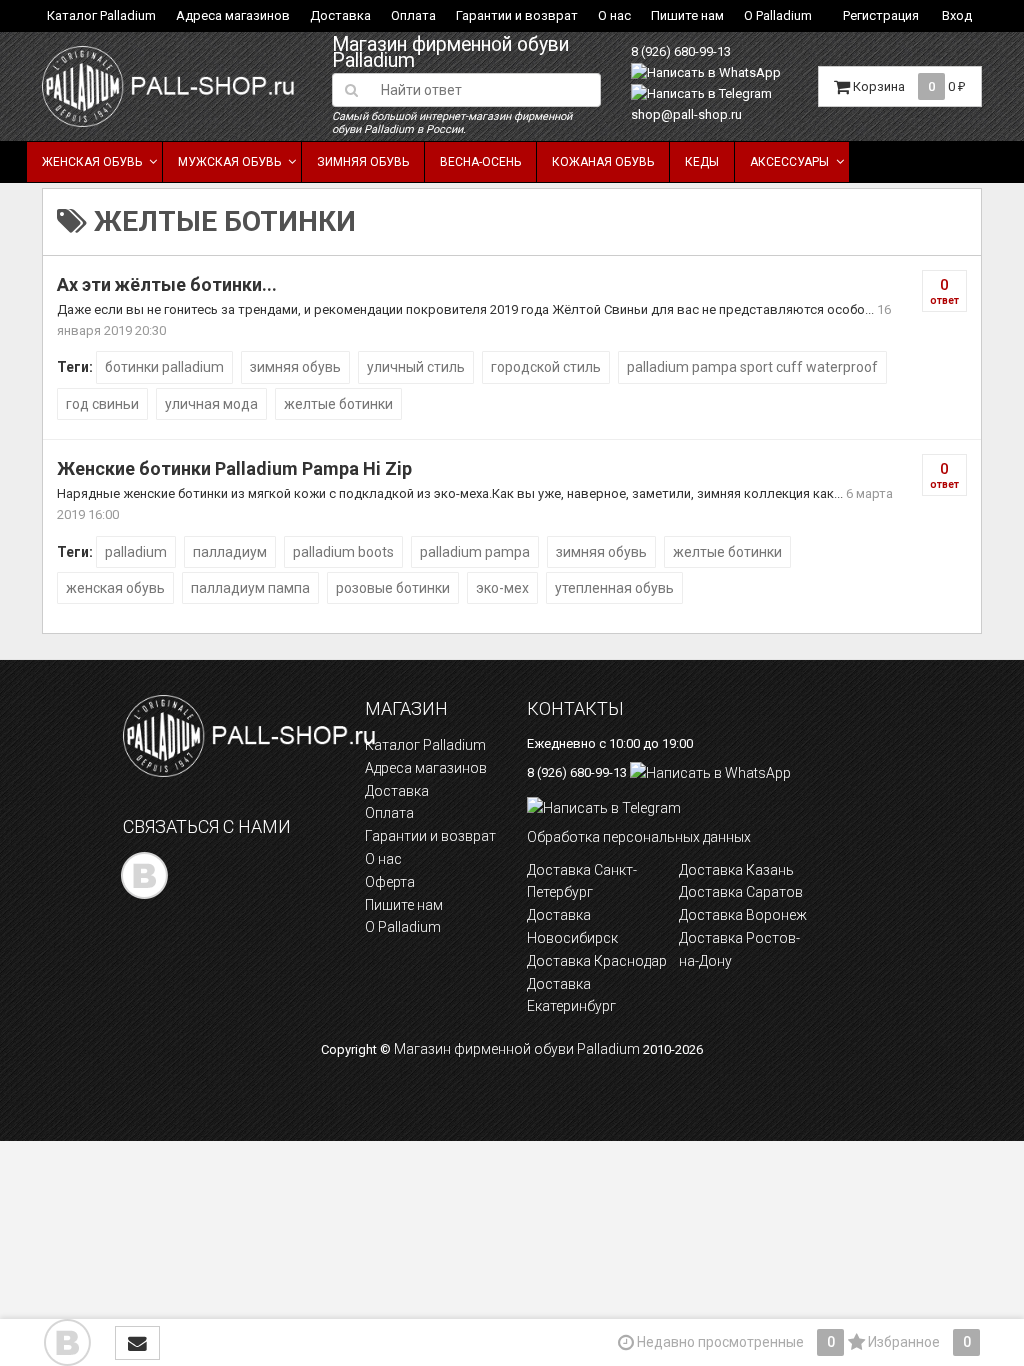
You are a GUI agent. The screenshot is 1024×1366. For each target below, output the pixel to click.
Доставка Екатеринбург (571, 995)
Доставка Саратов (741, 892)
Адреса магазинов (233, 15)
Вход (957, 15)
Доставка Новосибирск (572, 926)
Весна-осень (480, 162)
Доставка (340, 15)
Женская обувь (92, 162)
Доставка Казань (736, 870)
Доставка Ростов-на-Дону (739, 949)
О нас (614, 15)
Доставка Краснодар (597, 961)
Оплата (413, 15)
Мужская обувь (229, 162)
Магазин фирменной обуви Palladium (450, 53)
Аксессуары (789, 162)
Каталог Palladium (101, 15)
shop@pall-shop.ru (686, 114)
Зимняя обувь (363, 162)
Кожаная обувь (603, 162)
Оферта (390, 882)
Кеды (702, 162)
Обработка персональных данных (639, 837)
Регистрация (881, 15)
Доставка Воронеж (743, 915)
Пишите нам (687, 15)
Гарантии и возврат (517, 15)
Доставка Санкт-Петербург (582, 881)
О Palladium (778, 15)
